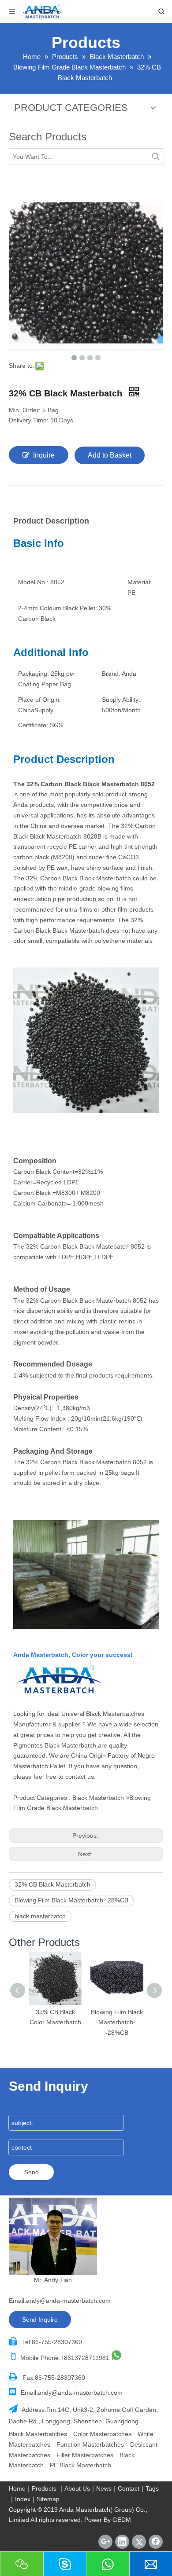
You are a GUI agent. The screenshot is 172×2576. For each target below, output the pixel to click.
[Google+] (105, 2542)
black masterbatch (40, 1916)
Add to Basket (110, 455)
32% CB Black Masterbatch (52, 1884)
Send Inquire (40, 2319)
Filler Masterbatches (85, 2455)
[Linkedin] (122, 2542)
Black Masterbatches (115, 1714)
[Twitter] (139, 2542)
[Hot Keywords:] (156, 157)
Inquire (44, 455)
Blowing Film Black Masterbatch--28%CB (71, 1900)
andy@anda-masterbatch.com (68, 2301)
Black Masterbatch (98, 1798)
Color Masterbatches (102, 2434)
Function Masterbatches (90, 2444)
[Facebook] (156, 2542)
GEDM (122, 2520)
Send (32, 2172)
